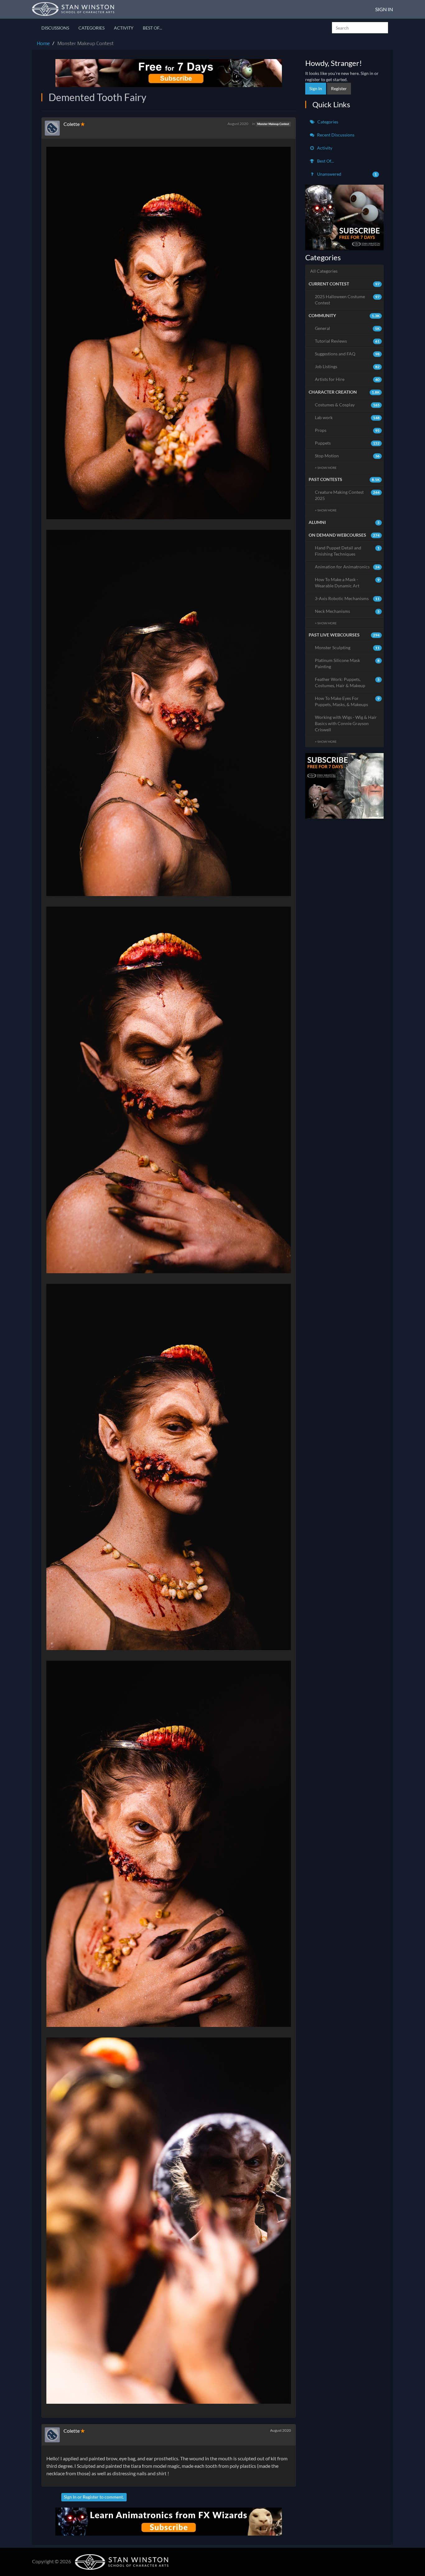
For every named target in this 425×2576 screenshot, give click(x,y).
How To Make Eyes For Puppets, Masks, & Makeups (347, 701)
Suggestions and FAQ (347, 354)
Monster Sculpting (347, 647)
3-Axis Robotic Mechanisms (347, 598)
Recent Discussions (335, 135)
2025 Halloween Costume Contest (347, 300)
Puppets (347, 443)
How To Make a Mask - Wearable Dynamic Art (347, 583)
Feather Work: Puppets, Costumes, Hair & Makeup (347, 682)
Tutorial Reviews (347, 341)
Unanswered (347, 174)
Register (91, 2497)
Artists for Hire (347, 379)
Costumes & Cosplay (347, 405)
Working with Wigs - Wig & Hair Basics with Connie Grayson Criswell (346, 723)
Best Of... (152, 28)
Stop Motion (347, 456)
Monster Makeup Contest (273, 124)
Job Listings (347, 366)
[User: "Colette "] (54, 128)
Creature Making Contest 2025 (347, 495)
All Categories (324, 271)
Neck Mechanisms (347, 611)
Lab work (347, 417)
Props (347, 430)
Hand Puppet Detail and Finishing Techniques (347, 551)
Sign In (384, 9)
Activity (124, 28)
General (347, 328)
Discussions (55, 28)
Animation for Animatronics (347, 567)
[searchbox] (360, 28)
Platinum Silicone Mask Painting (347, 663)
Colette (72, 124)
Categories (91, 28)
